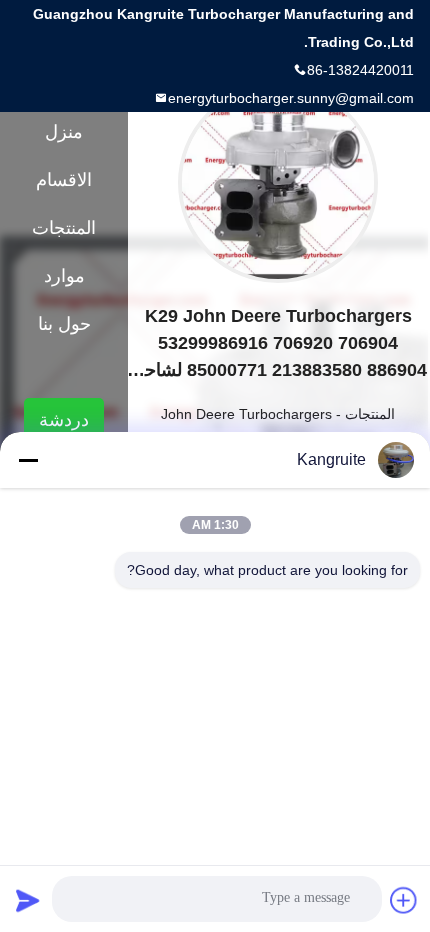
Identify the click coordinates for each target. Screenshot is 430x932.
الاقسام (64, 180)
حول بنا (64, 324)
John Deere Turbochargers (246, 414)
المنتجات (370, 414)
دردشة (64, 420)
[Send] (28, 900)
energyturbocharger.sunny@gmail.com (291, 98)
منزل (64, 132)
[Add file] (404, 900)
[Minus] (28, 460)
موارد (64, 276)
